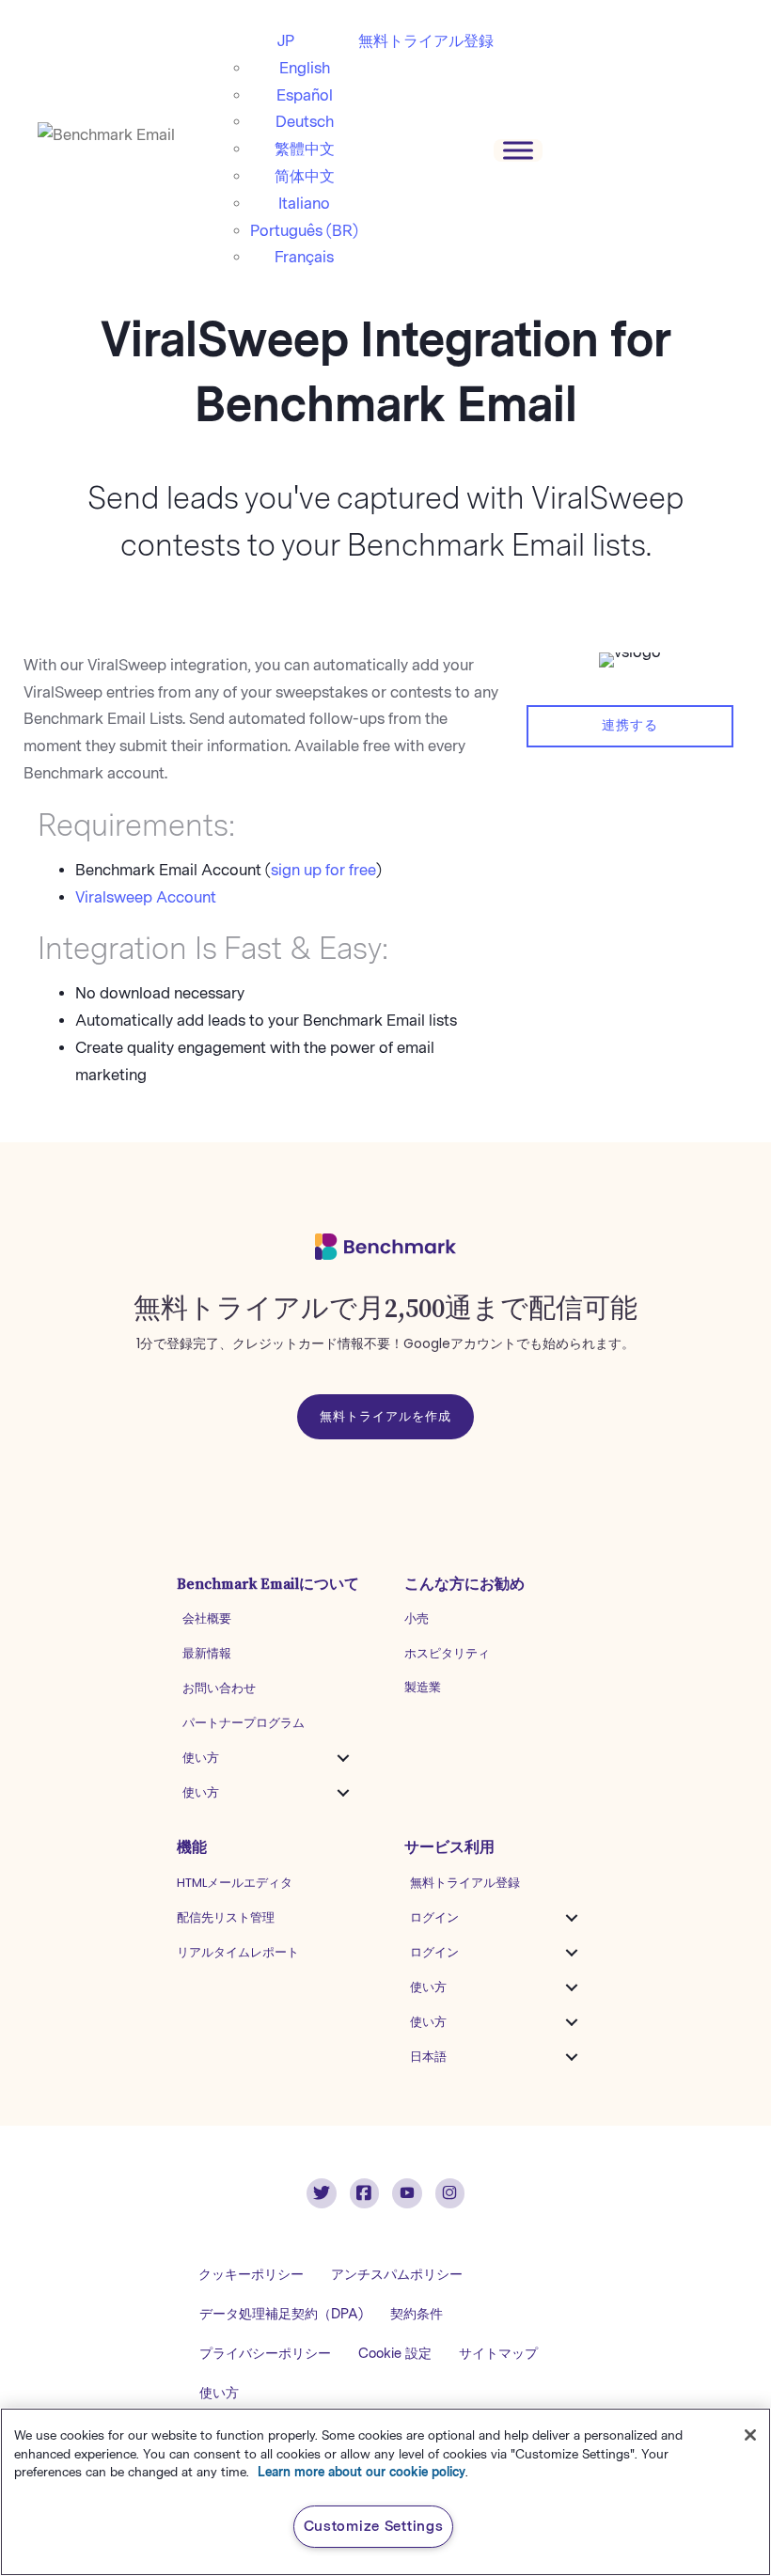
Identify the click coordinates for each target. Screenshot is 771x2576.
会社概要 (207, 1618)
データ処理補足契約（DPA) (281, 2314)
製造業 (423, 1687)
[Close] (750, 2435)
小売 (417, 1618)
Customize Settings (374, 2526)
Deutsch (305, 122)
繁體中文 (305, 149)
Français (304, 257)
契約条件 (417, 2314)
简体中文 (305, 176)
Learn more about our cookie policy (362, 2472)
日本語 (428, 2057)
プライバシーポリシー (265, 2354)
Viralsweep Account (146, 897)
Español (305, 95)
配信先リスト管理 (226, 1917)
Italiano (304, 204)
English (305, 68)
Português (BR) (304, 231)
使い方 (201, 1758)
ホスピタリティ (447, 1653)
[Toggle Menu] (518, 150)
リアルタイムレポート (238, 1952)
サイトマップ (498, 2354)
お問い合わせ (219, 1688)
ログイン (434, 1917)
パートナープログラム (244, 1723)
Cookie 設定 (395, 2354)
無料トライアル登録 (426, 41)
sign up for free (323, 870)
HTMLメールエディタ (235, 1883)
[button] (343, 1758)
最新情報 (207, 1653)
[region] (385, 2492)
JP (286, 41)
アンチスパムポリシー (397, 2275)
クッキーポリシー (251, 2275)
